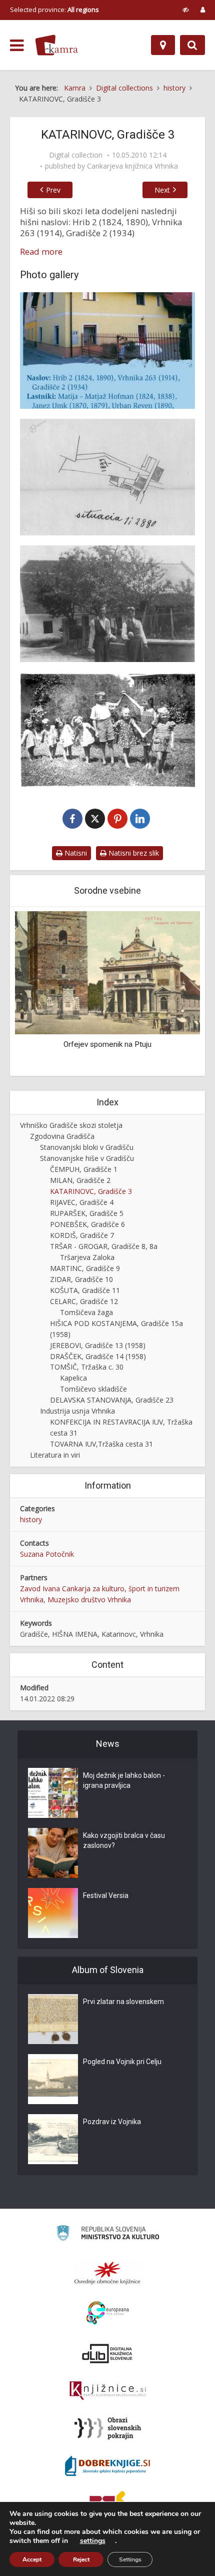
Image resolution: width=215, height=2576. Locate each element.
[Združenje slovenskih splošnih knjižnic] (108, 2391)
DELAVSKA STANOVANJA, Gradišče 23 (112, 1400)
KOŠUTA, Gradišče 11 (85, 1290)
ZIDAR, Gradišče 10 (81, 1279)
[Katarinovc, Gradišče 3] (107, 351)
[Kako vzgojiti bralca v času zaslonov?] (53, 1853)
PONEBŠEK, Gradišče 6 (87, 1224)
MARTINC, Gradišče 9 (85, 1268)
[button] (175, 992)
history (31, 1519)
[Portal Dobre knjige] (107, 2466)
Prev (53, 190)
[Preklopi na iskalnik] (192, 45)
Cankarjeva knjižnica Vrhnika (132, 166)
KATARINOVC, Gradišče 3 (91, 1191)
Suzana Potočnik (47, 1554)
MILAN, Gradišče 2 (80, 1180)
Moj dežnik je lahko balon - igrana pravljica (124, 1780)
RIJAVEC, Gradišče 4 (82, 1202)
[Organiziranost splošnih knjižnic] (107, 2273)
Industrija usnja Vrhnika (77, 1411)
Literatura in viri (55, 1455)
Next (162, 190)
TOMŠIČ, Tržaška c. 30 (87, 1367)
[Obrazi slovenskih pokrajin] (108, 2428)
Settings (130, 2559)
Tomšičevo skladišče (93, 1389)
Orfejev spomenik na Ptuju (107, 1044)
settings (93, 2541)
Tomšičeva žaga (86, 1312)
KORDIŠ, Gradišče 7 (82, 1235)
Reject (81, 2559)
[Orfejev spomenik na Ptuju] (107, 972)
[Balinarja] (107, 604)
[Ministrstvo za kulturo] (108, 2234)
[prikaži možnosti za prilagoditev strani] (186, 10)
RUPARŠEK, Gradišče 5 (87, 1213)
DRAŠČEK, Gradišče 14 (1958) (98, 1356)
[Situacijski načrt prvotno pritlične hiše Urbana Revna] (107, 477)
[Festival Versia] (53, 1913)
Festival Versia (106, 1895)
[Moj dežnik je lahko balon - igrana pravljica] (53, 1793)
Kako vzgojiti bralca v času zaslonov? (124, 1840)
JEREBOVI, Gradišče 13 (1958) (98, 1345)
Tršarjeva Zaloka (87, 1257)
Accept (32, 2559)
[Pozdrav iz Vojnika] (53, 2139)
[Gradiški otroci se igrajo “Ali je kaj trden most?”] (107, 730)
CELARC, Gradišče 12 (84, 1301)
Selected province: (54, 10)
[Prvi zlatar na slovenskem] (53, 2019)
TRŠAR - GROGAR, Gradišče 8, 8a (104, 1246)
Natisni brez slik (133, 853)
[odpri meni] (17, 46)
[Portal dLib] (107, 2353)
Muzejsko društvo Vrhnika (89, 1599)
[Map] (163, 45)
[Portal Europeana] (108, 2313)
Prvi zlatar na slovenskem (123, 2002)
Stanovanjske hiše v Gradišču (87, 1158)
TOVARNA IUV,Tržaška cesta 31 (101, 1444)
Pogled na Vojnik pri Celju (122, 2062)
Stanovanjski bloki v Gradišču (87, 1147)
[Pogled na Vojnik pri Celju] (53, 2079)
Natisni (75, 853)
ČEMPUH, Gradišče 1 (84, 1169)
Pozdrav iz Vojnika (112, 2122)
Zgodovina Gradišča (62, 1136)
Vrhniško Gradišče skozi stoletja (71, 1125)
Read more (41, 252)
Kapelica (73, 1378)
